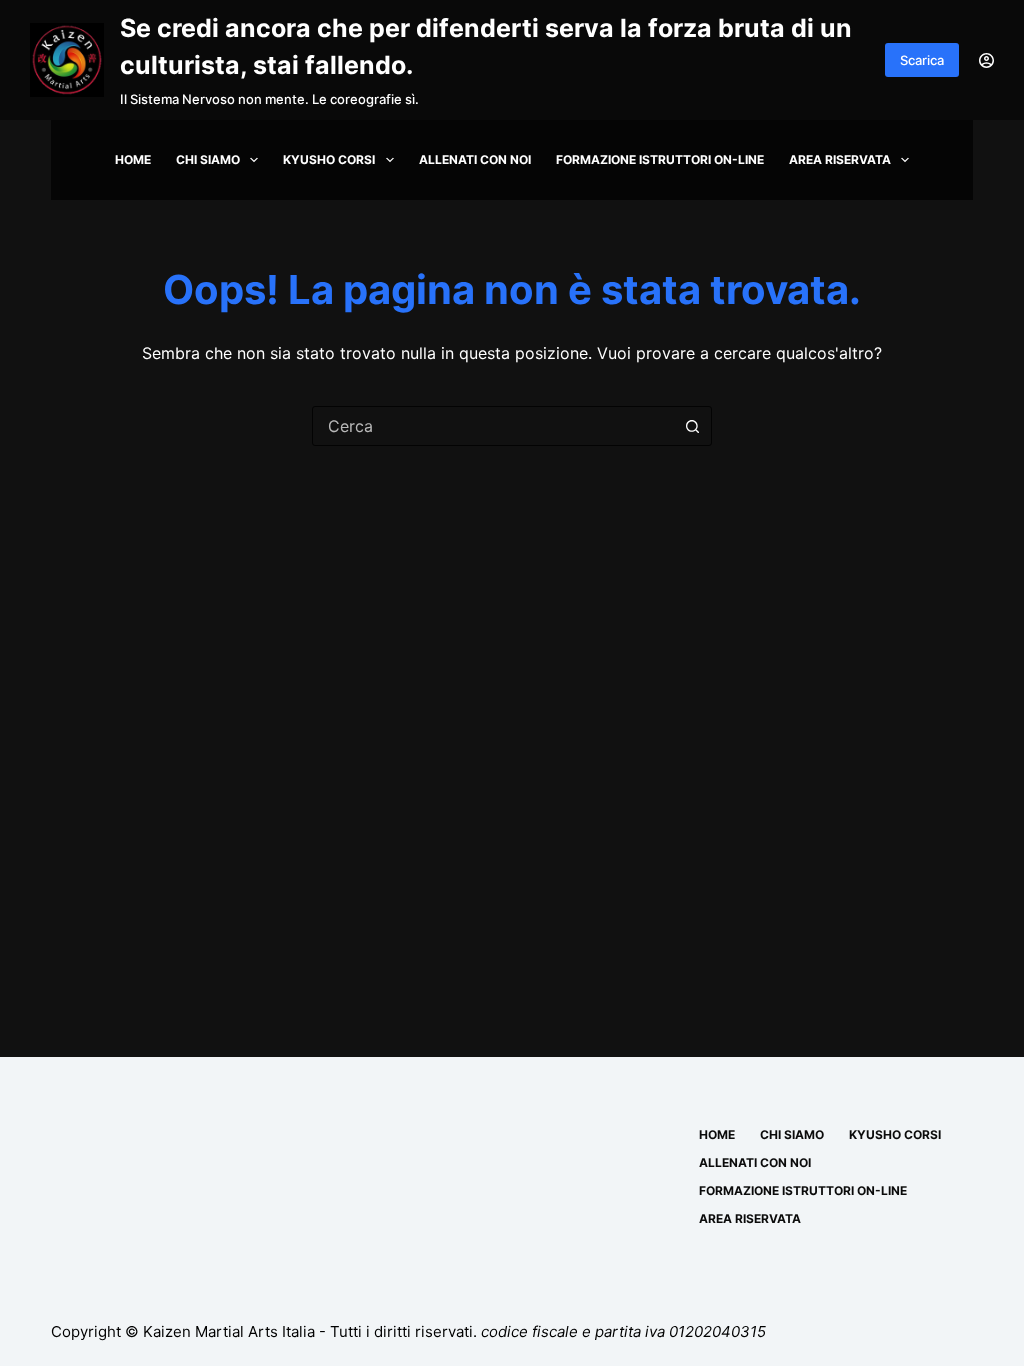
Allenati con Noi (475, 159)
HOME (133, 159)
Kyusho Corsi (329, 159)
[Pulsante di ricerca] (692, 426)
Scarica (922, 60)
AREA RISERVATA (840, 159)
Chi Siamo (208, 159)
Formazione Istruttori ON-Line (660, 159)
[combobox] (493, 426)
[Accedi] (986, 60)
